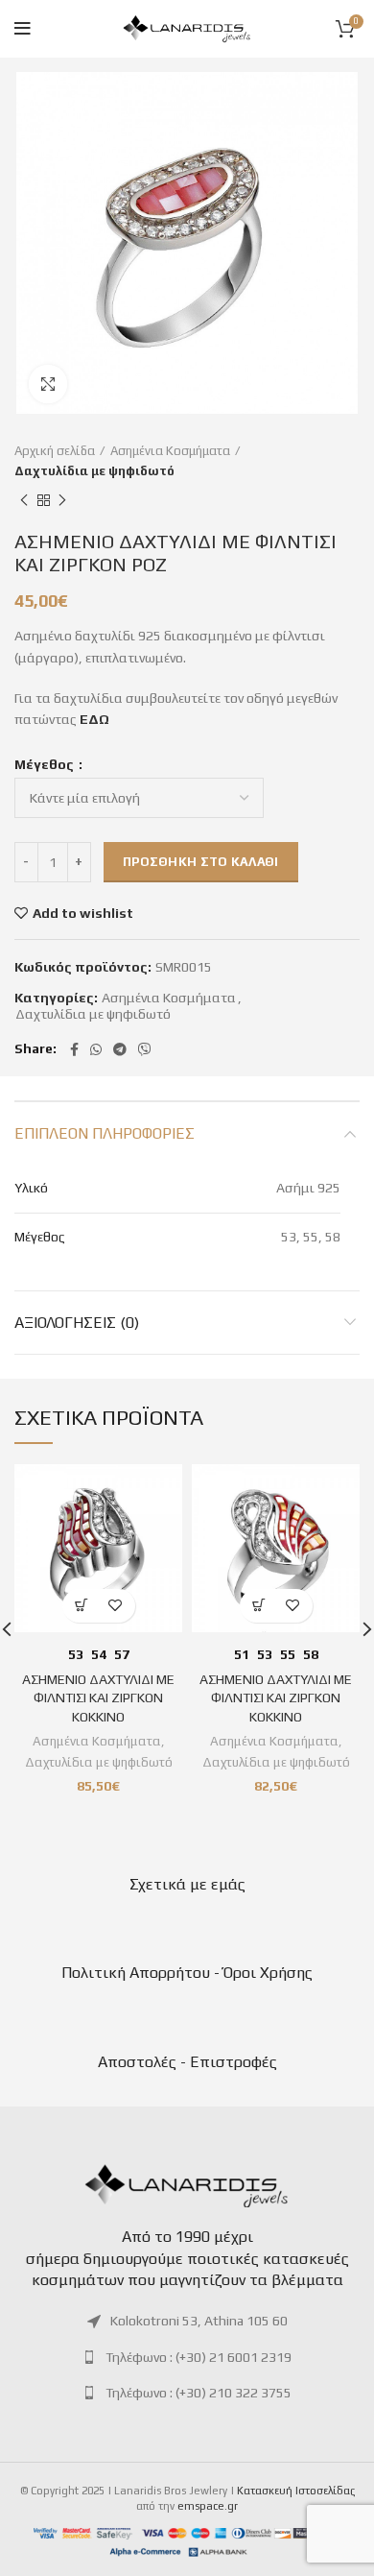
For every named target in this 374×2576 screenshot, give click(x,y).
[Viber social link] (145, 1049)
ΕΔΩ (94, 719)
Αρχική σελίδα (55, 451)
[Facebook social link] (74, 1049)
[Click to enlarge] (48, 384)
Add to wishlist (83, 913)
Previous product (24, 501)
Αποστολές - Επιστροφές (187, 2062)
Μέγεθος (46, 764)
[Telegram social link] (120, 1049)
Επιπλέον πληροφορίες (105, 1133)
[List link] (187, 2321)
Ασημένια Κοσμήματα (170, 451)
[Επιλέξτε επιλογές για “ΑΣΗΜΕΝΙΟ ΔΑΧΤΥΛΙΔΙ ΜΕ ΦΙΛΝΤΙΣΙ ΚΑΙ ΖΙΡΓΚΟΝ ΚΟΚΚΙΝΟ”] (82, 1606)
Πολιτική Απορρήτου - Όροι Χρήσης (187, 1973)
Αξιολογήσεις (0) (77, 1323)
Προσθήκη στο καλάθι (201, 862)
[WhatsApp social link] (96, 1049)
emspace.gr (208, 2506)
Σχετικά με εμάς (187, 1884)
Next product (62, 501)
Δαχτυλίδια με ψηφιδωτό (94, 471)
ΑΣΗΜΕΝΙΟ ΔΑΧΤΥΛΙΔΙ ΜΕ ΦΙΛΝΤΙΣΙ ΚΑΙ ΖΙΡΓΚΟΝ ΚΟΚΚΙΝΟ (98, 1698)
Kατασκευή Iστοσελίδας (296, 2491)
